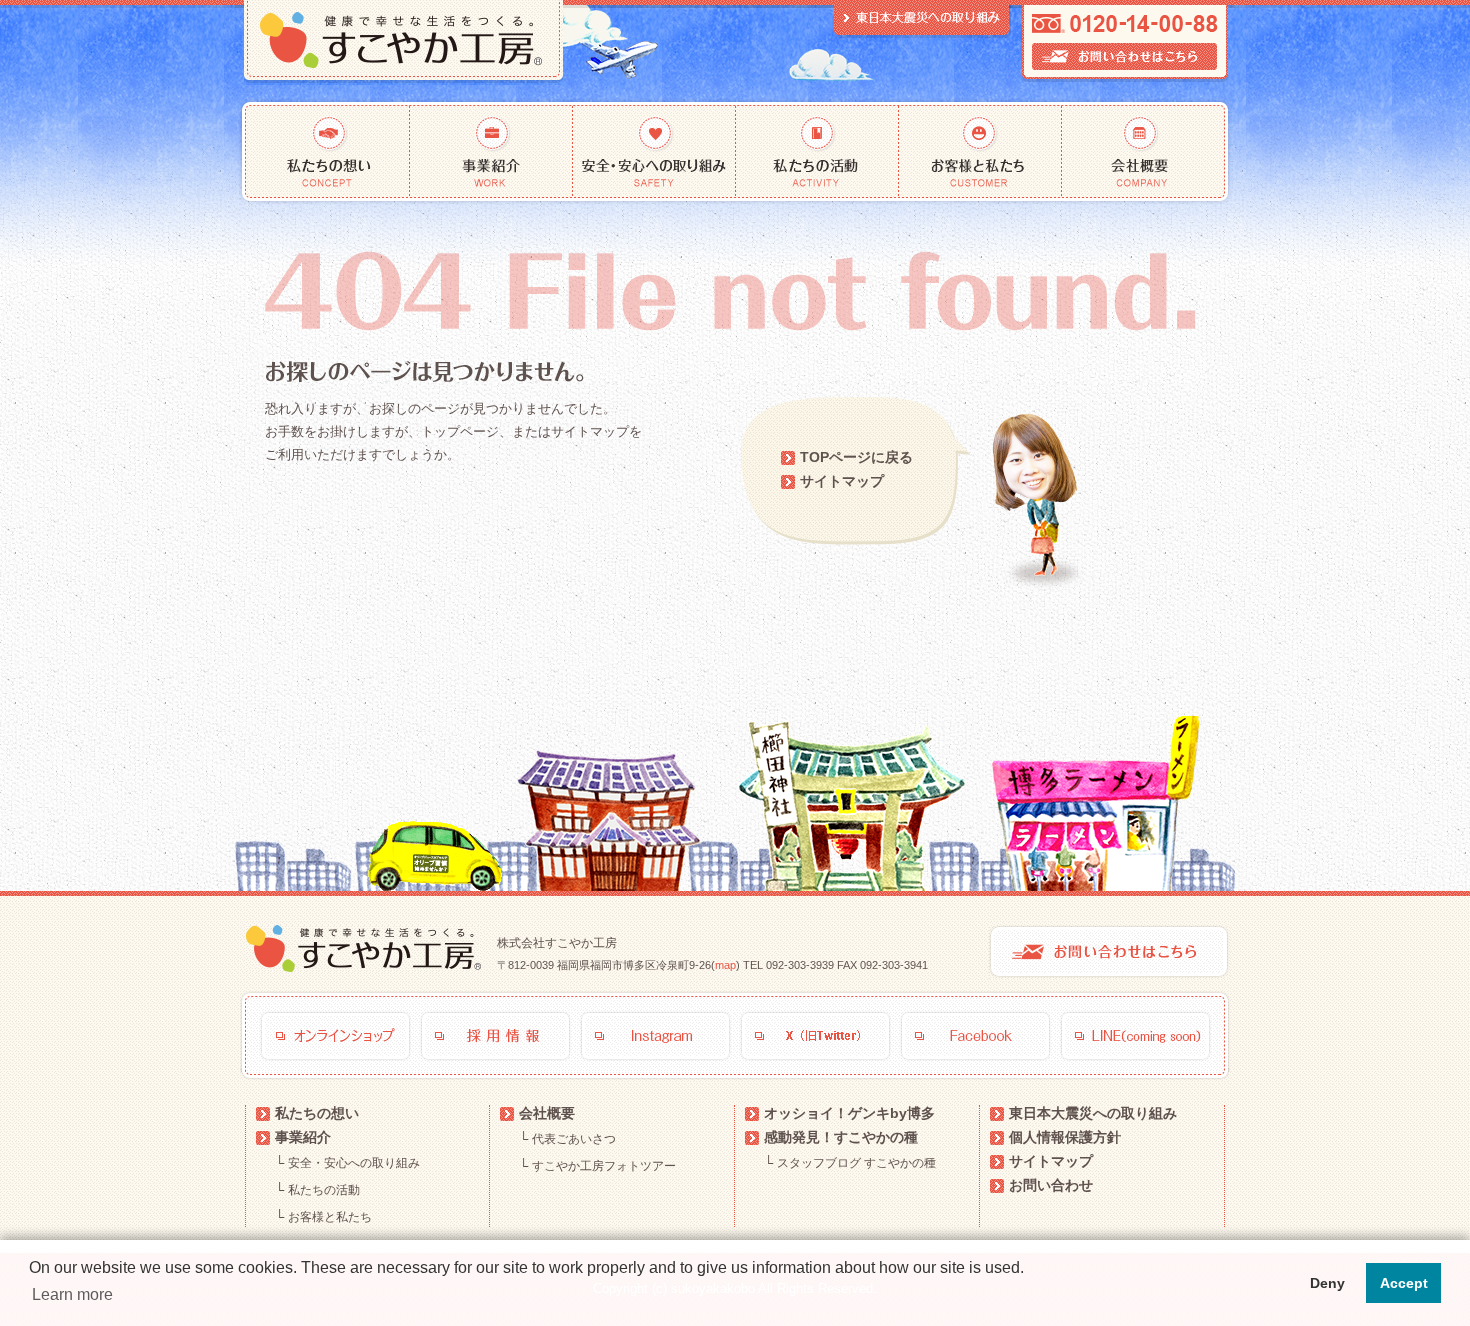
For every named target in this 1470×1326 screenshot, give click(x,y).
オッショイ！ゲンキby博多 (849, 1113)
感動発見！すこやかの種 (841, 1137)
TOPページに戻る (856, 457)
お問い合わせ (1051, 1185)
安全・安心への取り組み (654, 152)
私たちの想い (324, 152)
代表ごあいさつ (574, 1139)
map (725, 965)
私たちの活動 (817, 152)
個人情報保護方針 (1065, 1137)
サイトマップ (842, 481)
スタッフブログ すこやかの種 (856, 1163)
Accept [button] (1404, 1283)
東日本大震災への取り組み (1093, 1113)
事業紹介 (491, 152)
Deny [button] (1327, 1283)
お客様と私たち (980, 152)
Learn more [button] (72, 1294)
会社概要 (1148, 152)
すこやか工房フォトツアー (604, 1166)
